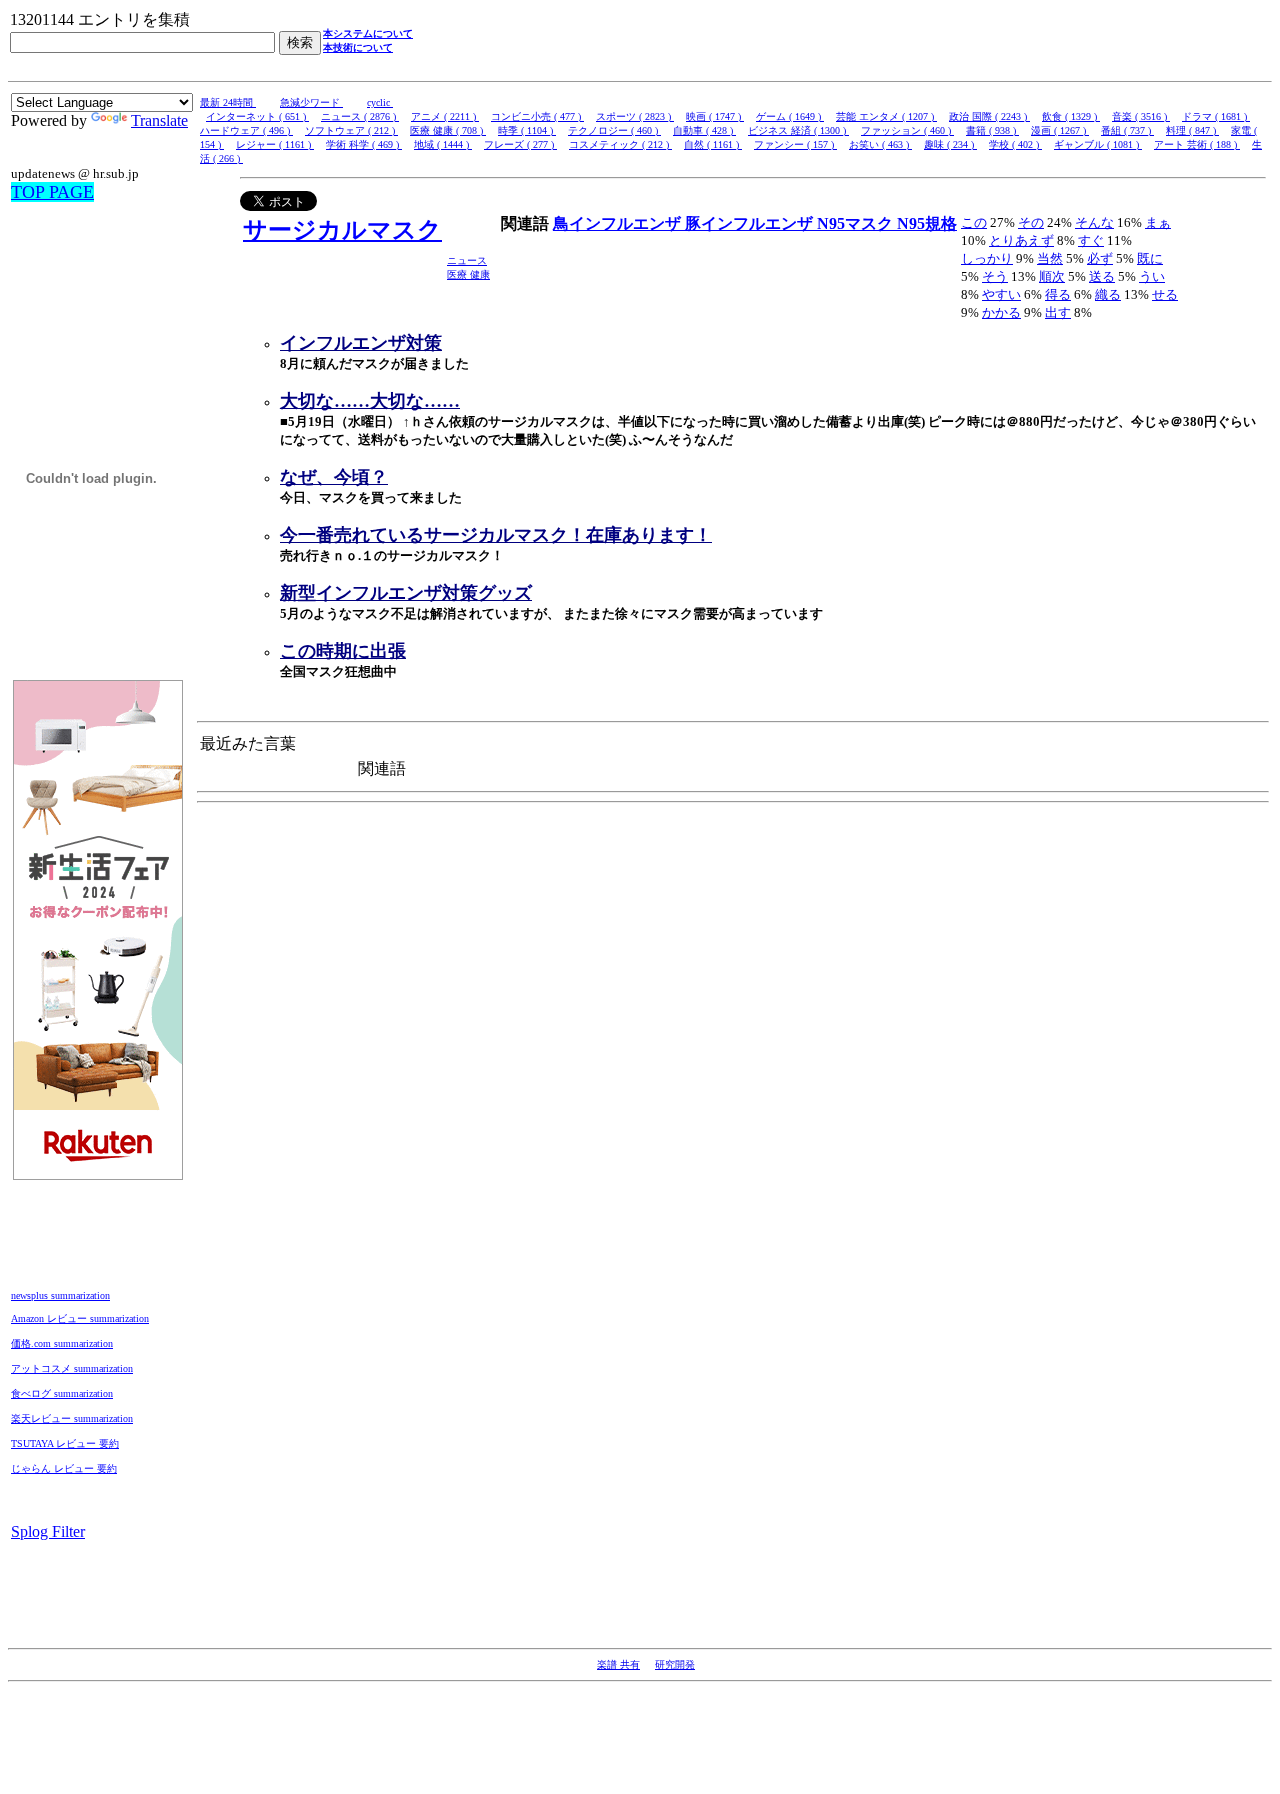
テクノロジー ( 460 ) (614, 130)
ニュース (467, 260)
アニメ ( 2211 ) (445, 116)
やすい (1001, 294)
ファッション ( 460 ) (907, 130)
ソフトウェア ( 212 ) (351, 130)
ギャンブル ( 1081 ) (1098, 144)
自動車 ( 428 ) (704, 130)
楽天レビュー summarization (72, 1418)
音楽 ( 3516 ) (1141, 116)
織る (1108, 294)
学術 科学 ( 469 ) (364, 144)
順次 (1052, 276)
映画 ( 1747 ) (715, 116)
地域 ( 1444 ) (443, 144)
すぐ (1091, 240)
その (1031, 222)
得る (1058, 294)
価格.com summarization (62, 1343)
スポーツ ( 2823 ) (635, 116)
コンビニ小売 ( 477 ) (537, 116)
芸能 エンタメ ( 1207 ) (886, 116)
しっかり (987, 258)
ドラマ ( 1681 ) (1216, 116)
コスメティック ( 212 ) (620, 144)
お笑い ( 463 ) (880, 144)
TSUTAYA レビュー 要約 (65, 1443)
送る (1102, 276)
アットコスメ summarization (72, 1368)
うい (1152, 276)
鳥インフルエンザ (619, 223)
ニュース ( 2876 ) (360, 116)
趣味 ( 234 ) (950, 144)
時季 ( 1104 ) (527, 130)
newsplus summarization (60, 1295)
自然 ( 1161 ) (713, 144)
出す (1058, 312)
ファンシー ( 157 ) (795, 144)
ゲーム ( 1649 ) (790, 116)
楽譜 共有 (618, 1664)
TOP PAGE (52, 192)
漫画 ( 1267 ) (1060, 130)
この (974, 222)
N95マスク (857, 223)
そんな (1094, 222)
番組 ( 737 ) (1127, 130)
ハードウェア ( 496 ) (246, 130)
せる (1165, 294)
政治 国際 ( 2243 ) (989, 116)
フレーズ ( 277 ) (520, 144)
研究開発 (675, 1664)
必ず (1100, 258)
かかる (1001, 312)
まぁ (1158, 222)
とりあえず (1021, 240)
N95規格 (927, 223)
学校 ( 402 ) (1015, 144)
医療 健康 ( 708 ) (448, 130)
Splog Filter (48, 1531)
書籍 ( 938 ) (992, 130)
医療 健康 (468, 274)
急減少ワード (311, 102)
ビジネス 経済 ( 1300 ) (798, 130)
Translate (159, 120)
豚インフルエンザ (751, 223)
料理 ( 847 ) (1192, 130)
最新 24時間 (228, 102)
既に (1150, 258)
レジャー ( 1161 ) (275, 144)
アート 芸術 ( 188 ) (1197, 144)
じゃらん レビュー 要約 (64, 1468)
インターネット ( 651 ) (257, 116)
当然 (1050, 258)
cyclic (380, 102)
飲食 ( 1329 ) (1071, 116)
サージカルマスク (342, 230)
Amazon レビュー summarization (80, 1318)
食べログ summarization (62, 1393)
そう (995, 276)
